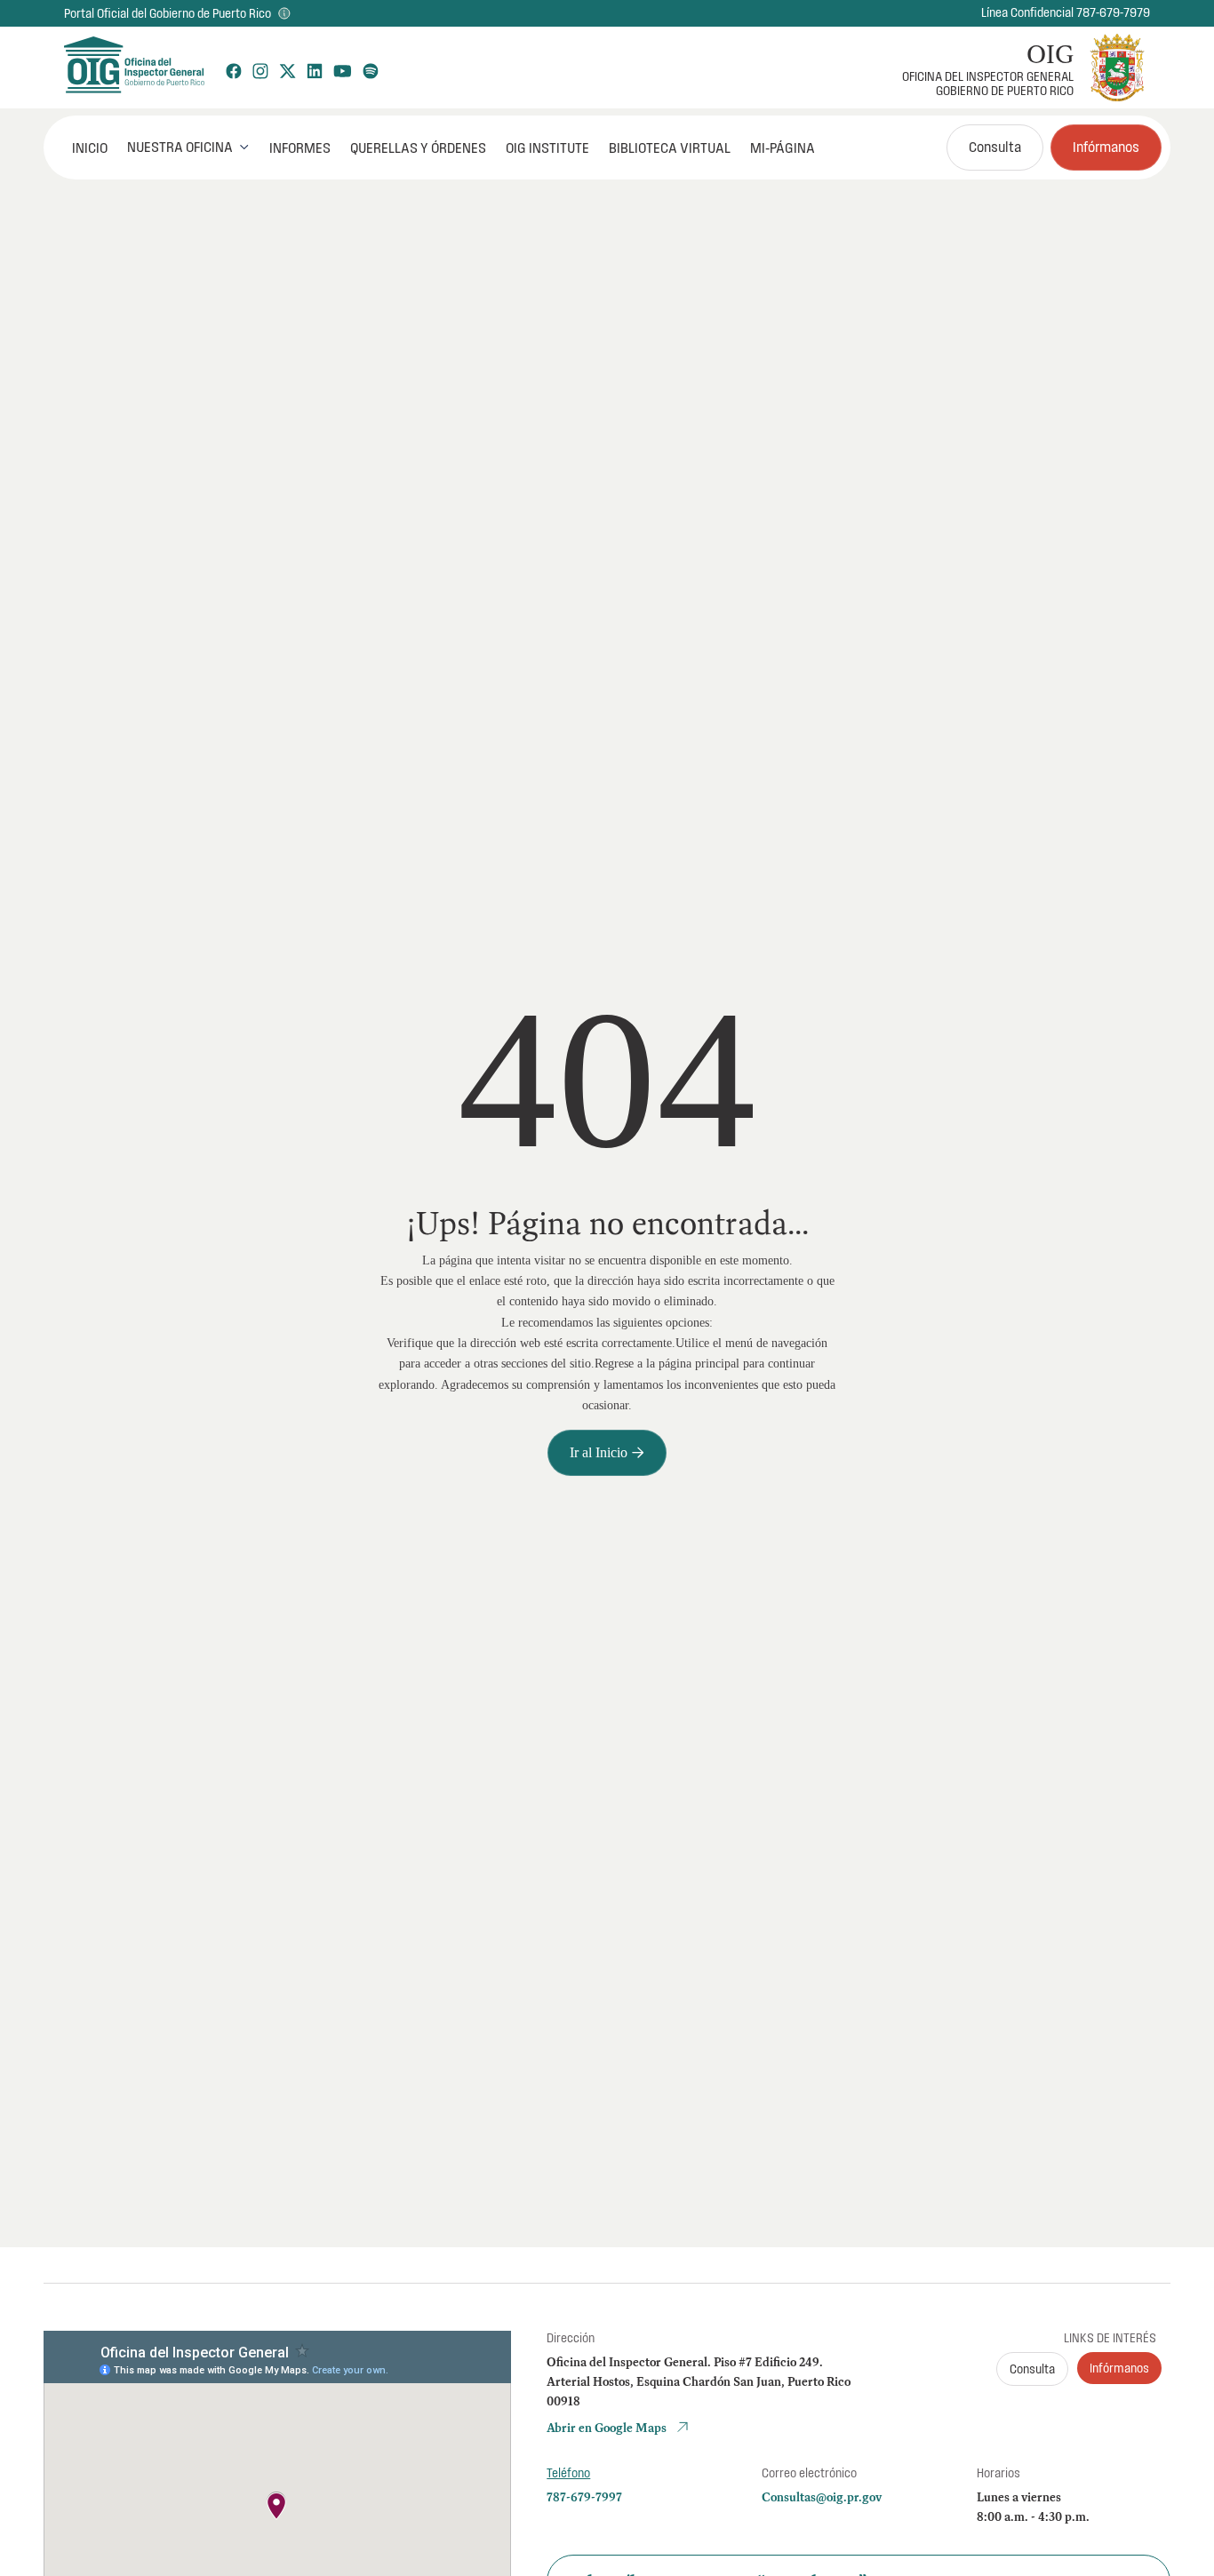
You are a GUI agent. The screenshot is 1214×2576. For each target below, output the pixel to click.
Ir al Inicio (607, 1452)
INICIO (90, 148)
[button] (188, 147)
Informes (300, 148)
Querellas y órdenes (418, 148)
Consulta (995, 147)
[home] (133, 68)
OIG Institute (547, 148)
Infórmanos (1106, 147)
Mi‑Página (783, 148)
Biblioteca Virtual (670, 148)
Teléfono (568, 2473)
